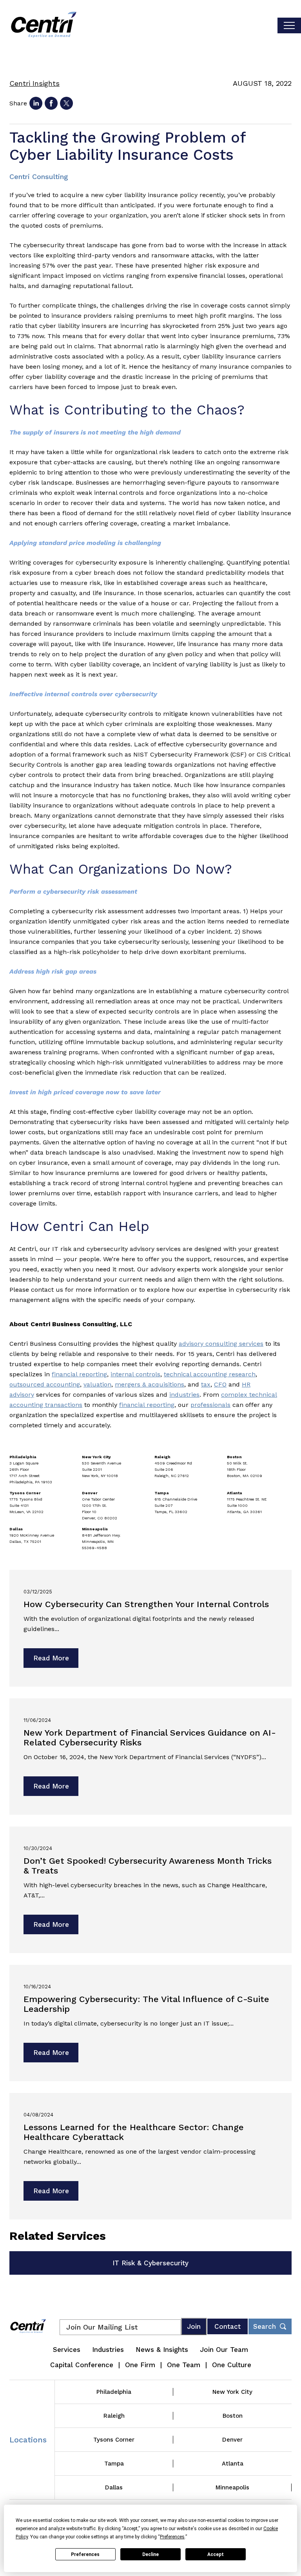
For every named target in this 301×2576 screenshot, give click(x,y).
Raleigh (114, 2416)
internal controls (135, 1374)
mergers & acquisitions (150, 1384)
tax (206, 1384)
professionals (210, 1405)
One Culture (232, 2365)
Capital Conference (82, 2365)
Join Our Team (224, 2350)
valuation (97, 1384)
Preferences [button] (172, 2537)
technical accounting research (210, 1374)
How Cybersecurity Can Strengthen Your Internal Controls (146, 1604)
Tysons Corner (114, 2440)
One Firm (140, 2365)
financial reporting (79, 1374)
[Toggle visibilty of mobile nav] (289, 25)
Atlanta (233, 2464)
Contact (228, 2326)
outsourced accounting (45, 1384)
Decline (150, 2554)
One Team (184, 2365)
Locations (28, 2440)
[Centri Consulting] (44, 25)
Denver (232, 2440)
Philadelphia (114, 2392)
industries (184, 1395)
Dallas (114, 2487)
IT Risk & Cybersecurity (150, 2263)
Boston (233, 2416)
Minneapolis (232, 2487)
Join (194, 2326)
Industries (108, 2350)
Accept (216, 2554)
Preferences (85, 2554)
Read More (51, 1658)
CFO (220, 1384)
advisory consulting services (221, 1344)
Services (67, 2350)
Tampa (114, 2464)
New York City (232, 2392)
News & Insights (162, 2350)
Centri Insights (34, 83)
